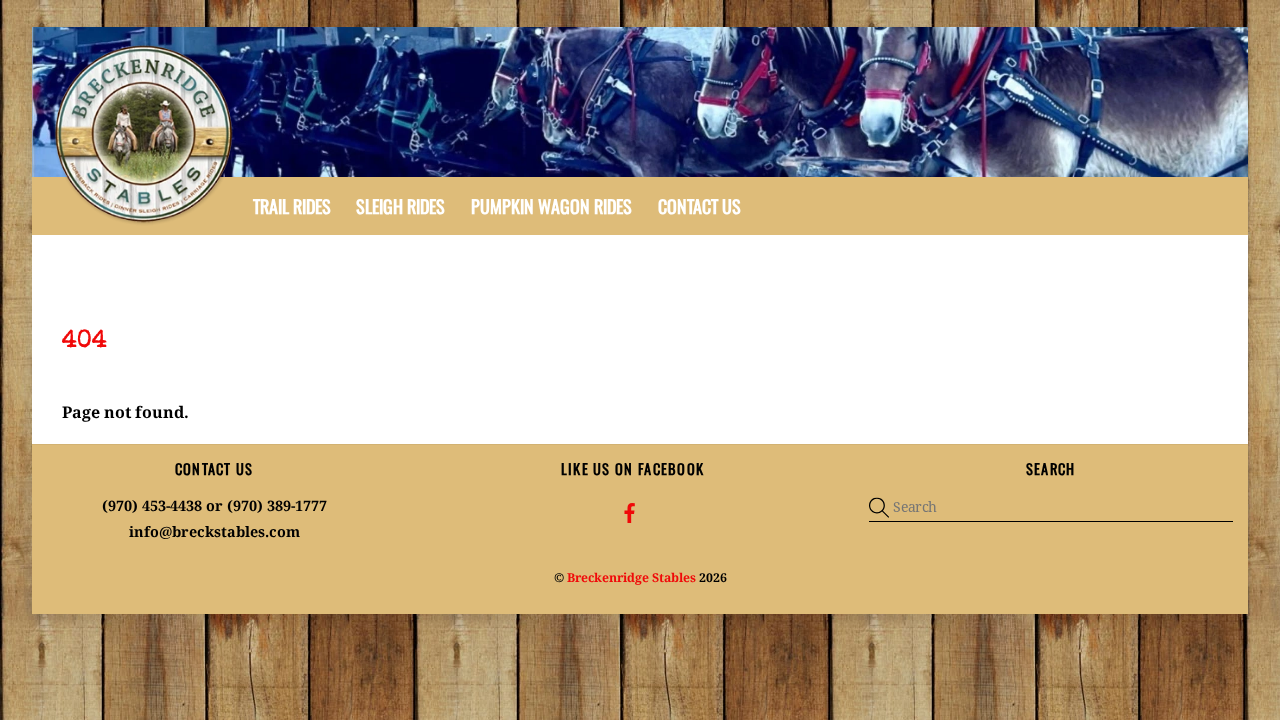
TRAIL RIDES (292, 206)
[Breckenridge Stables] (147, 221)
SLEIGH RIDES (400, 206)
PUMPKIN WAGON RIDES (551, 206)
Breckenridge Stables (631, 577)
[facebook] (630, 511)
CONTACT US (699, 206)
